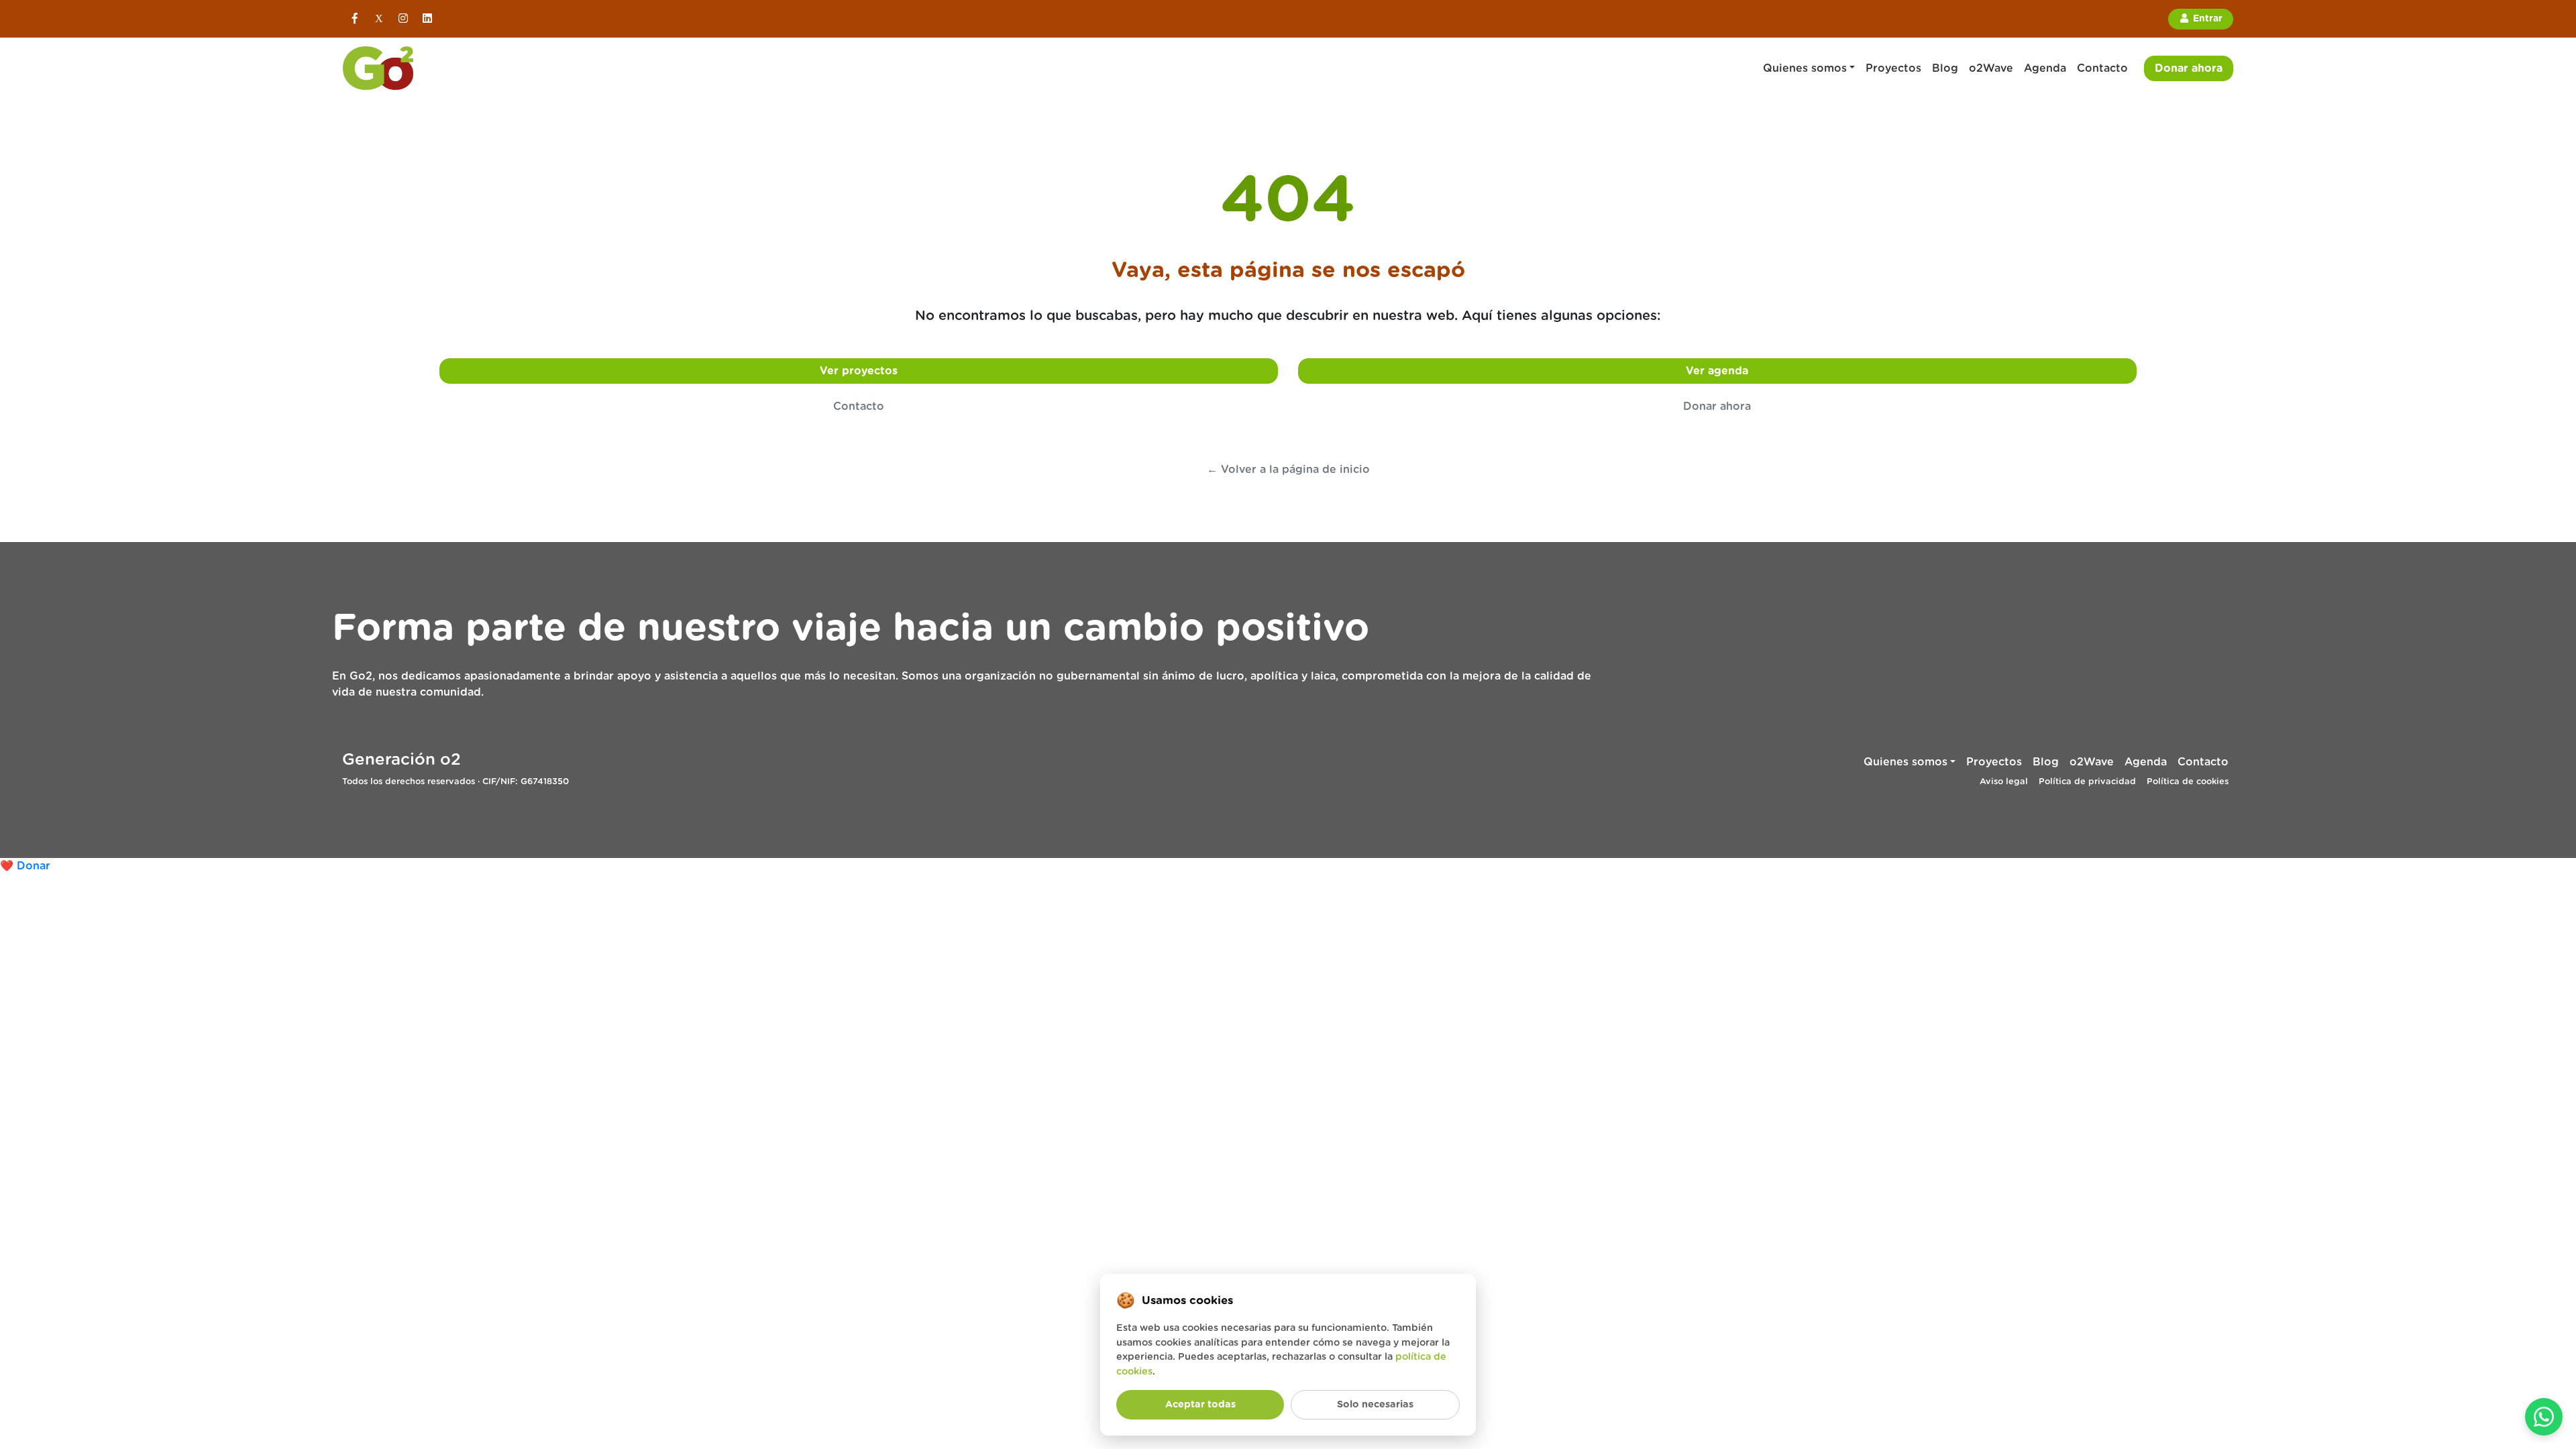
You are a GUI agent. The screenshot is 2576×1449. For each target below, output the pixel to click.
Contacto (2102, 68)
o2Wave (1991, 68)
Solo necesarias (1375, 1404)
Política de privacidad (2087, 782)
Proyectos (1893, 68)
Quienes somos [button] (1805, 68)
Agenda (2045, 68)
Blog (1945, 68)
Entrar (2206, 19)
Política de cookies (2188, 782)
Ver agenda (1717, 371)
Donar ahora (2189, 68)
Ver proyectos (859, 371)
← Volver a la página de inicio (1288, 470)
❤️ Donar (25, 866)
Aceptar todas (1200, 1404)
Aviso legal (2004, 782)
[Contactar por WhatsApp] (2544, 1417)
